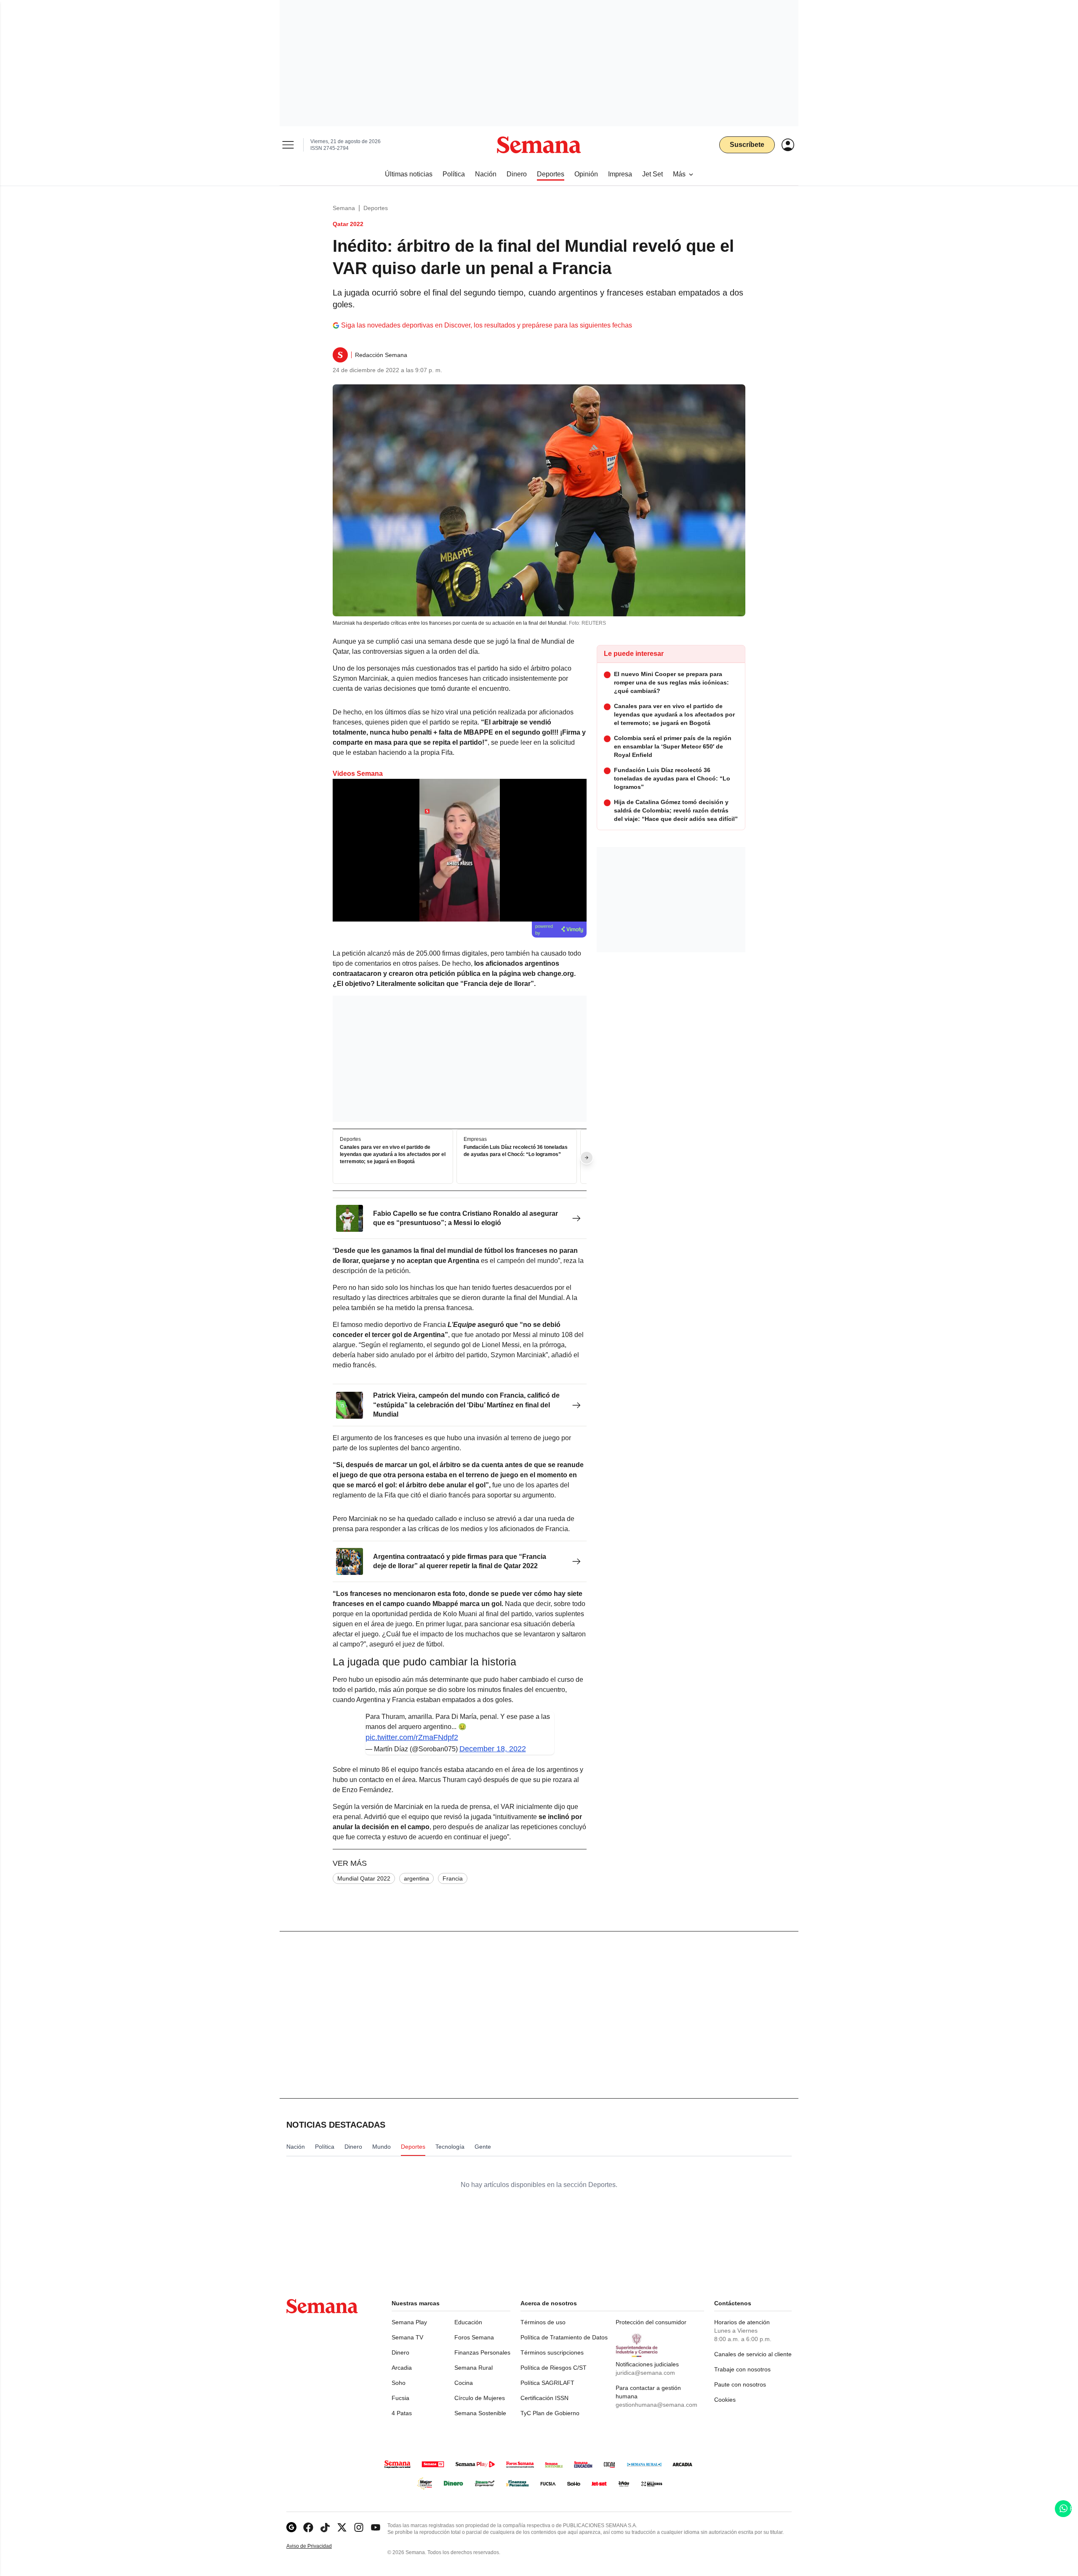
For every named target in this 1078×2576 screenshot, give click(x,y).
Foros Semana (474, 2337)
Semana (344, 208)
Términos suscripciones (552, 2352)
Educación (468, 2322)
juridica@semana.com (645, 2373)
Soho (399, 2383)
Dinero (400, 2352)
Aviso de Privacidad (318, 2546)
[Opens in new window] (308, 2527)
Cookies (725, 2400)
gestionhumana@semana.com (656, 2405)
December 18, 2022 (493, 1749)
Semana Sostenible (480, 2413)
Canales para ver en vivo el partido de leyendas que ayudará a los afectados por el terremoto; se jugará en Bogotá (393, 1155)
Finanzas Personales (482, 2352)
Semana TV (407, 2337)
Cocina (464, 2383)
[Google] (291, 2527)
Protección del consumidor (651, 2322)
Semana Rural (474, 2368)
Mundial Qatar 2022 (364, 1878)
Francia (453, 1878)
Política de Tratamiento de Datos (564, 2337)
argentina (416, 1878)
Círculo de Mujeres (480, 2398)
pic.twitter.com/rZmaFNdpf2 (412, 1737)
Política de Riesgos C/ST (554, 2368)
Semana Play (409, 2322)
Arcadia (402, 2368)
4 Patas (402, 2413)
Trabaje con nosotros (742, 2369)
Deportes (376, 208)
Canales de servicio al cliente (753, 2354)
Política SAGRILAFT (547, 2383)
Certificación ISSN (544, 2398)
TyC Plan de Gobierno (550, 2413)
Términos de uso (543, 2322)
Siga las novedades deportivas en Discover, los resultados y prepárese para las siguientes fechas (487, 325)
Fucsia (400, 2398)
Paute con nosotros (740, 2384)
